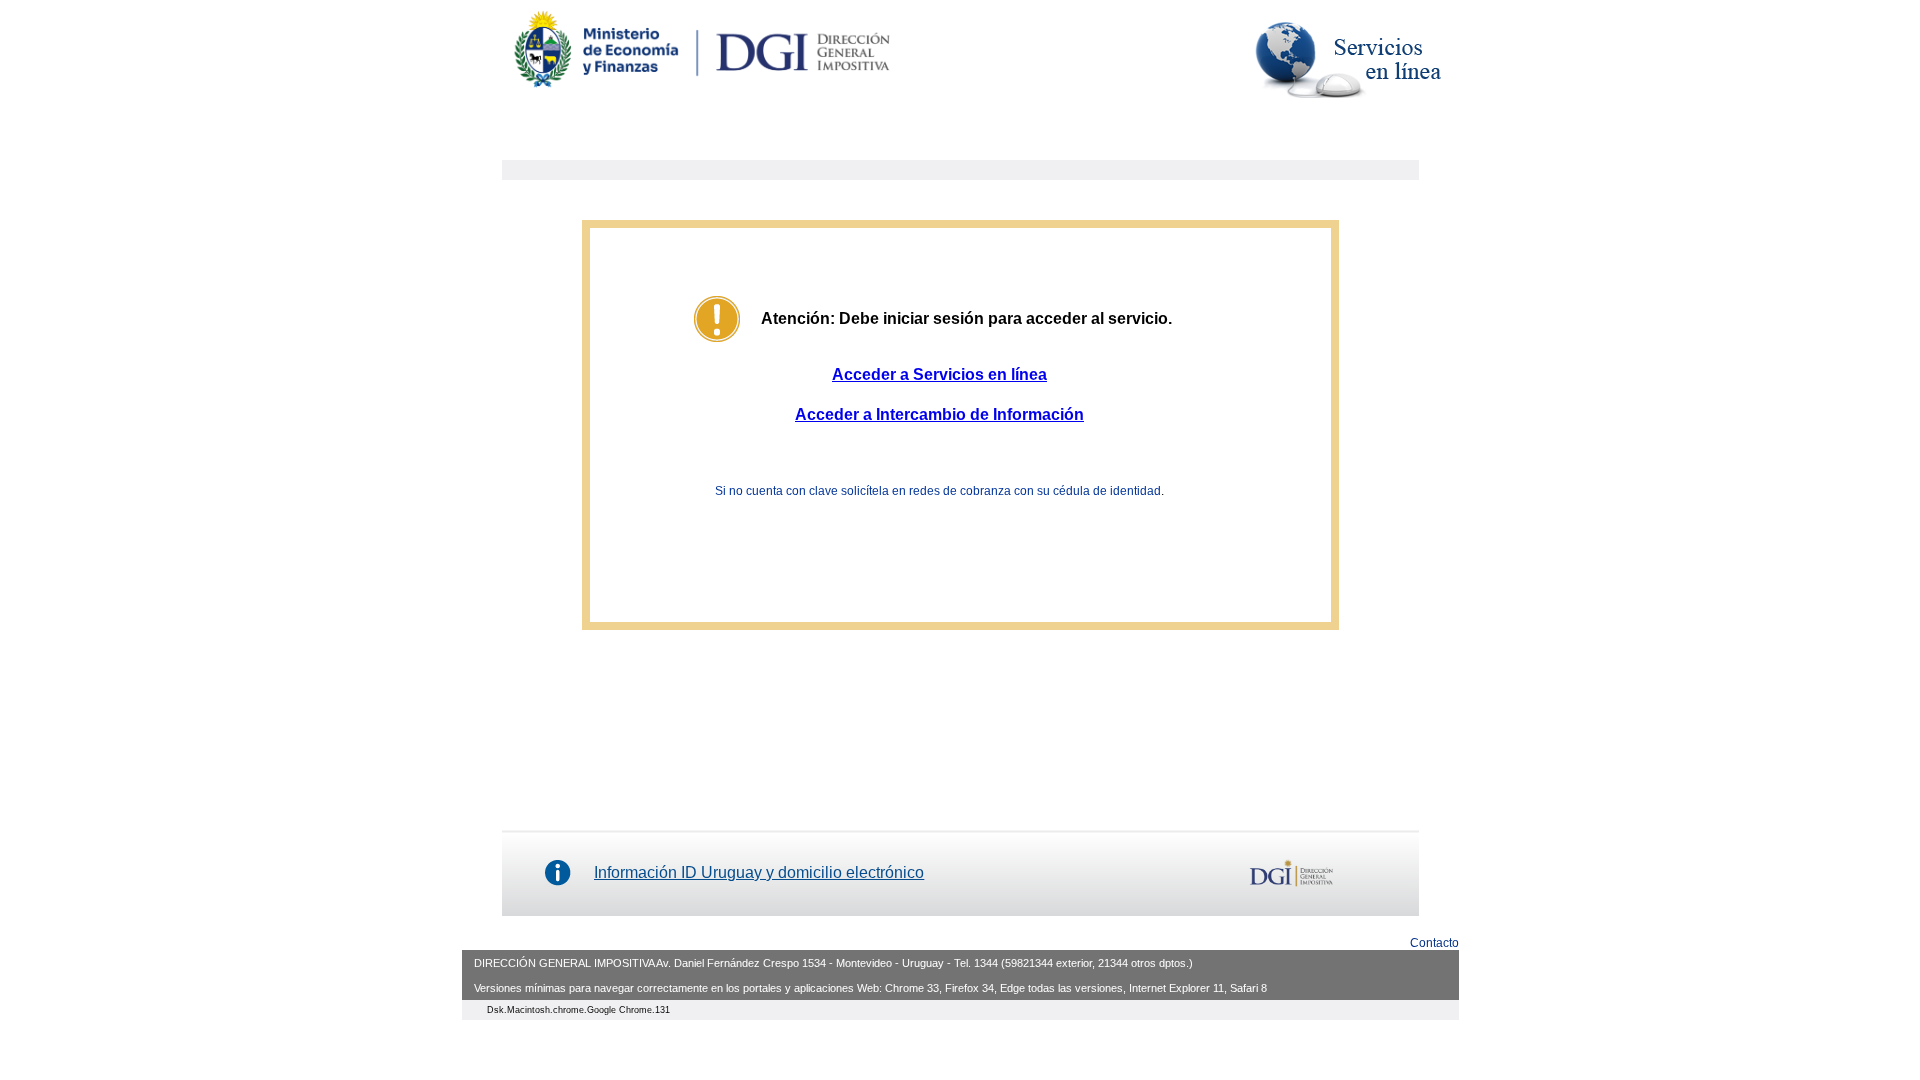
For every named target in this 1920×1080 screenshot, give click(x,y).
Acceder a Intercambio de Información (939, 414)
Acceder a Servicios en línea (939, 374)
